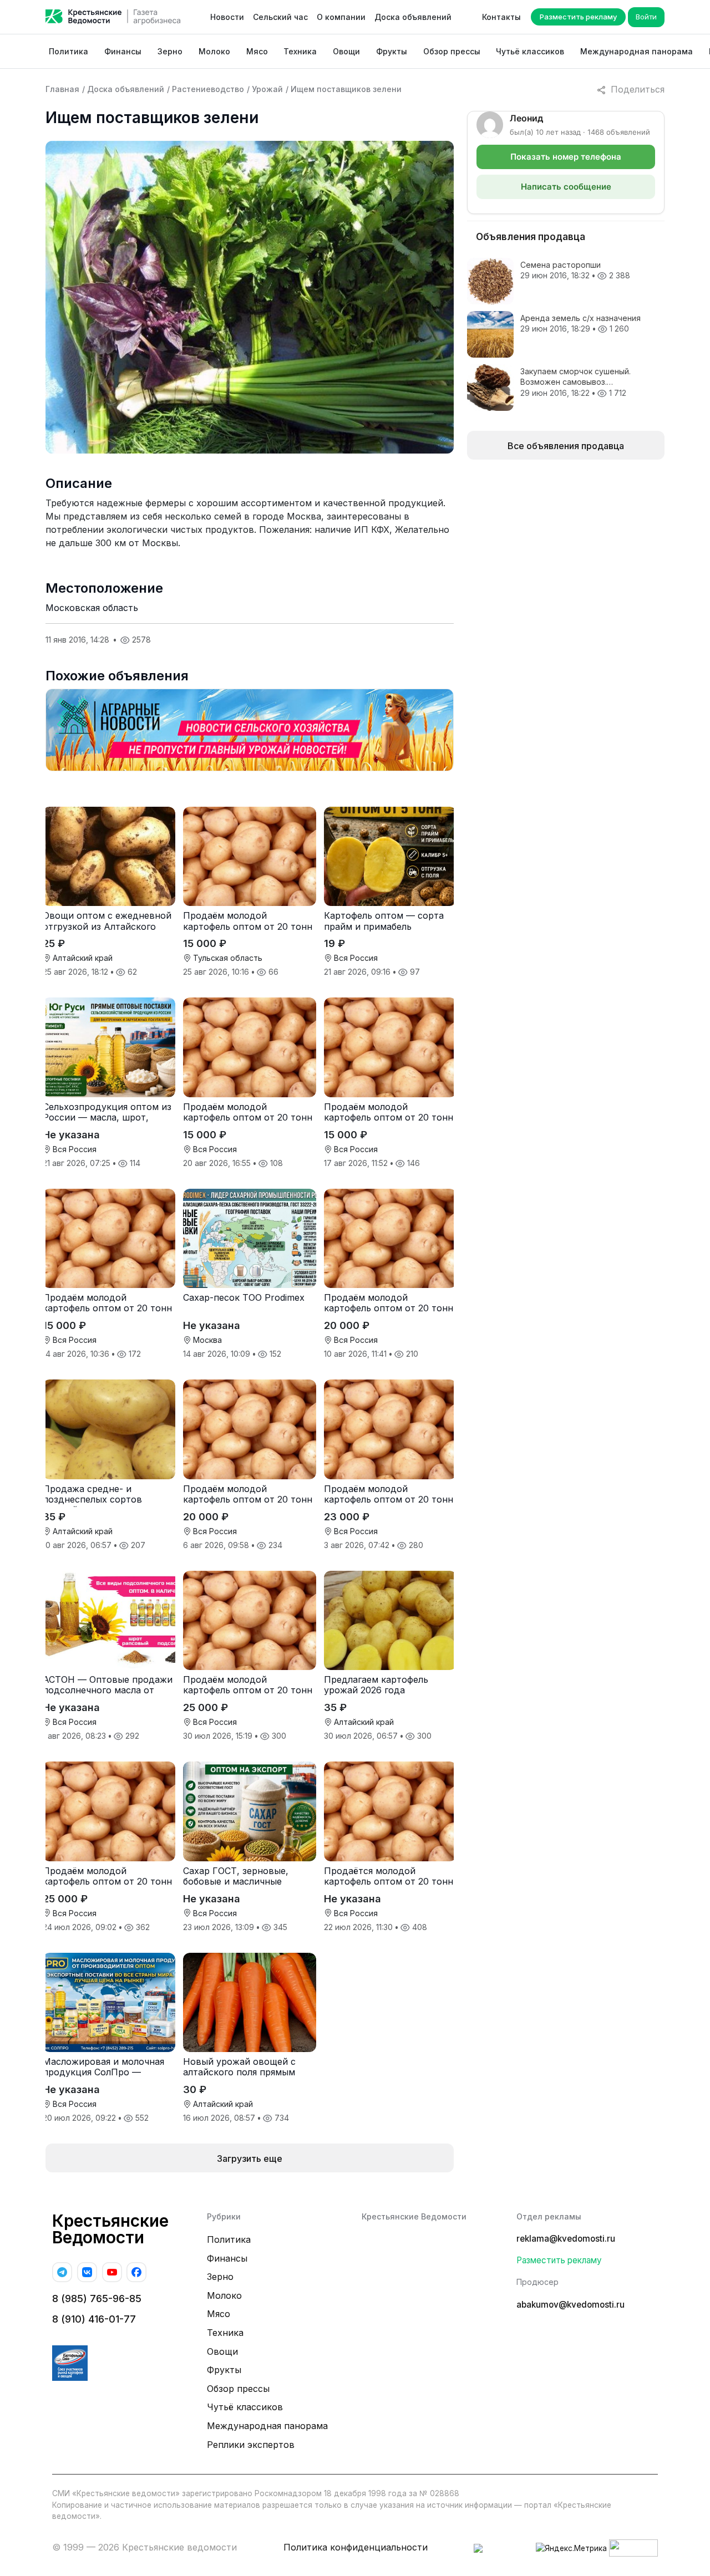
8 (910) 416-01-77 (94, 2319)
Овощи (346, 51)
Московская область (92, 608)
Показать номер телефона (566, 157)
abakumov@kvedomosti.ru (570, 2305)
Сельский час (280, 17)
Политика (69, 51)
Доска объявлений (413, 17)
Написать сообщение (566, 187)
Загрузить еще (250, 2158)
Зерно (170, 51)
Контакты (501, 17)
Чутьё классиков (530, 51)
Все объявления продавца (566, 446)
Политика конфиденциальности (356, 2547)
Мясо (257, 51)
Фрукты (392, 51)
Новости (227, 17)
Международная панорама (637, 51)
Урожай (267, 89)
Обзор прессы (452, 51)
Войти (646, 17)
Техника (300, 51)
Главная (62, 89)
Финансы (123, 51)
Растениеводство (208, 89)
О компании (341, 17)
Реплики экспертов (251, 2445)
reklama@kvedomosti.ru (566, 2239)
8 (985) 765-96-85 (97, 2298)
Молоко (214, 51)
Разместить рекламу (578, 17)
